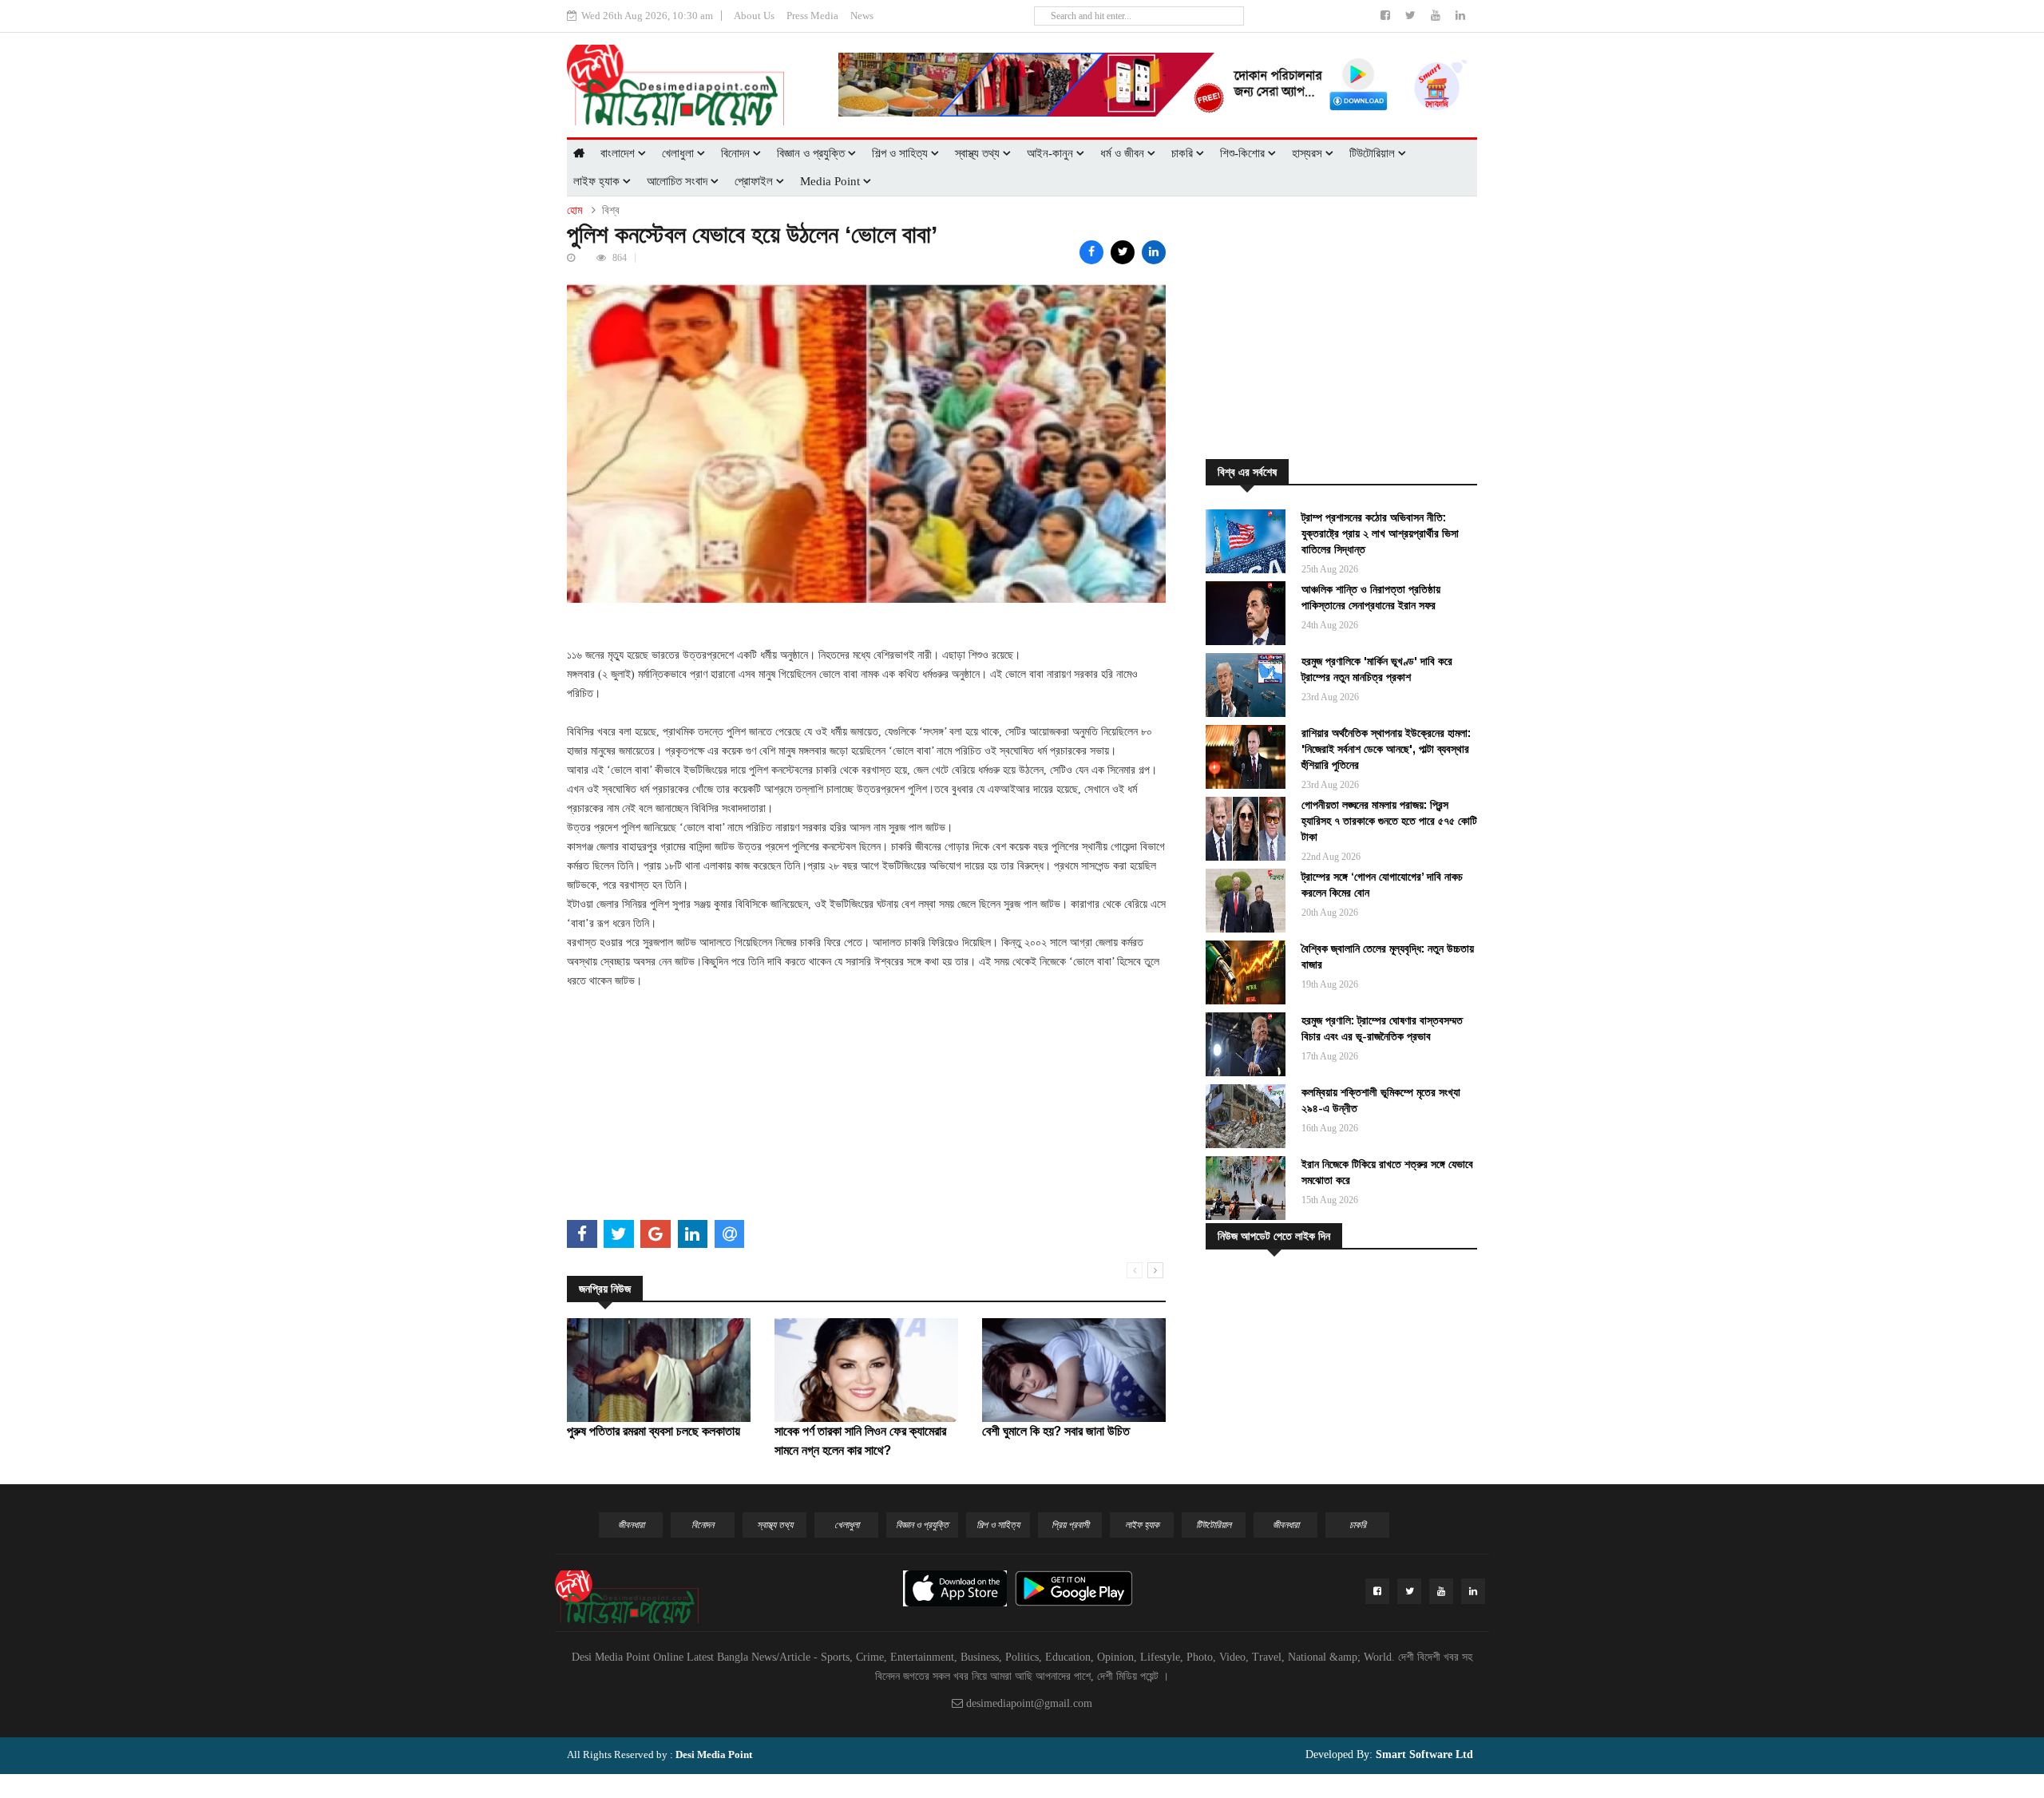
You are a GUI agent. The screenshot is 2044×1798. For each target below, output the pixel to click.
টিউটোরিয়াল (1374, 153)
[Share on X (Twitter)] (1123, 252)
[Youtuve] (1437, 16)
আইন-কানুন (1052, 153)
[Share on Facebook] (1091, 252)
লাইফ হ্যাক (598, 181)
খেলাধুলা (679, 153)
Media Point (832, 181)
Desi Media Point (714, 1754)
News (862, 16)
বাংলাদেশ (619, 153)
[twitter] (1412, 16)
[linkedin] (1460, 16)
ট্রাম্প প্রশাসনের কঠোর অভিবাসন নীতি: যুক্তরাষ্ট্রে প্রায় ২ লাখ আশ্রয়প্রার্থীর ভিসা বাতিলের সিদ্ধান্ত (1380, 533)
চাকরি (1184, 153)
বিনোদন (737, 153)
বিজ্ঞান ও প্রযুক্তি (812, 153)
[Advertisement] (866, 1103)
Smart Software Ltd (1423, 1754)
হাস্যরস (1309, 153)
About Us (754, 16)
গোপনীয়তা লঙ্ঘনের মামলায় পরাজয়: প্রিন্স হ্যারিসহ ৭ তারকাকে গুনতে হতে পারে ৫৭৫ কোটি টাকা (1389, 821)
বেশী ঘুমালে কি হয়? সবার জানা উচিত (1056, 1431)
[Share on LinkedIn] (1154, 252)
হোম (574, 210)
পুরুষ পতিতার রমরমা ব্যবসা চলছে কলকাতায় (654, 1431)
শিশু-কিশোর (1244, 153)
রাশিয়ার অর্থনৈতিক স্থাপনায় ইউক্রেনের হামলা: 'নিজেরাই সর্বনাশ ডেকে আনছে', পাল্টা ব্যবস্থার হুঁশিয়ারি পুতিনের (1386, 749)
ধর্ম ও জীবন (1124, 153)
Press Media (812, 16)
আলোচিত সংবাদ (679, 181)
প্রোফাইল (755, 181)
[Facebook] (1387, 16)
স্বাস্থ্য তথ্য (979, 153)
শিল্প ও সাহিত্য (901, 153)
